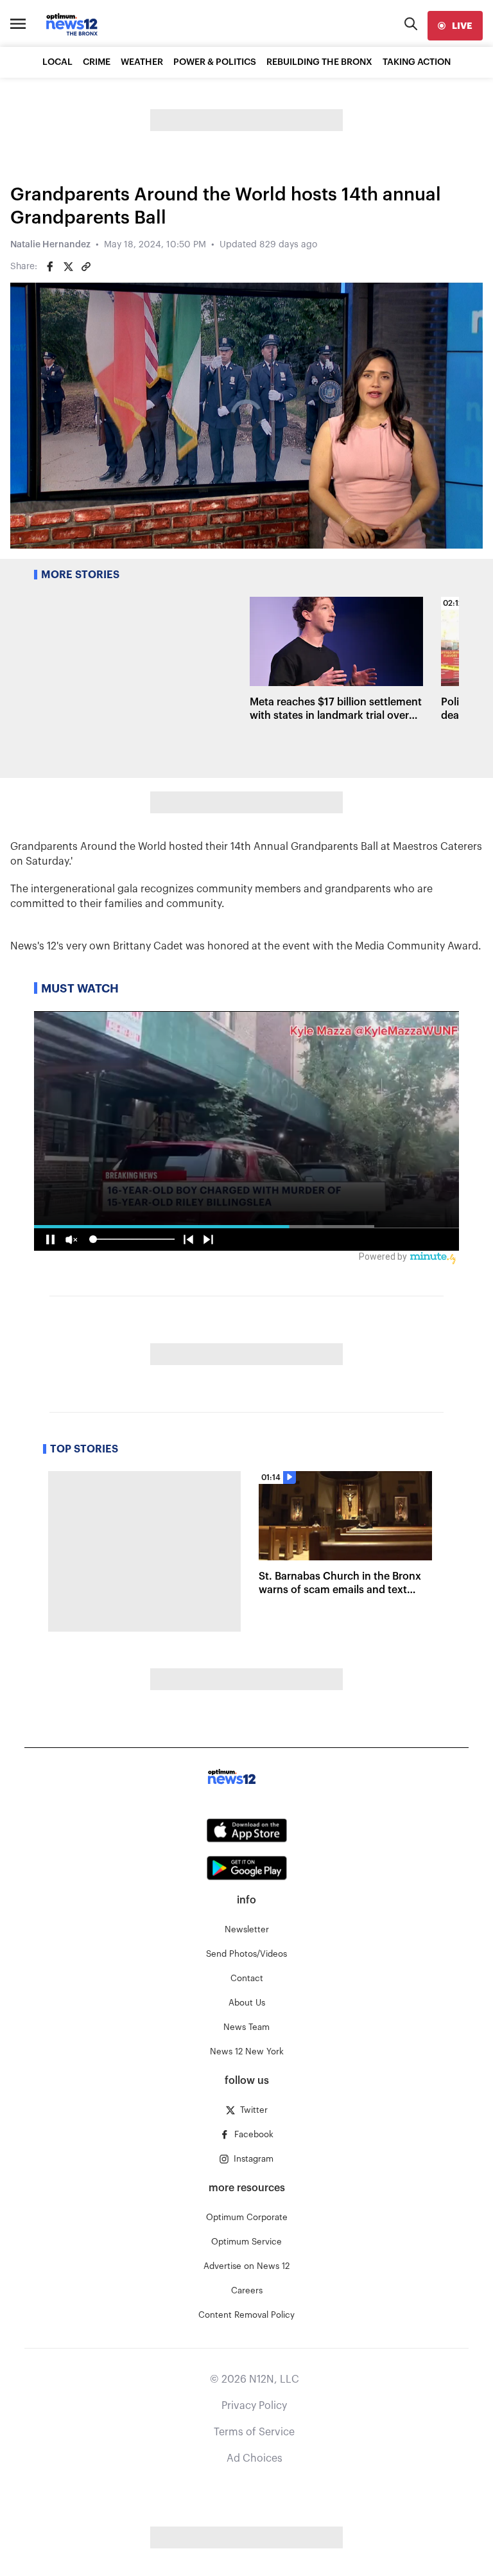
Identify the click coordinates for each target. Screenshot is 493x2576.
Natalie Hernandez (50, 245)
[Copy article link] (86, 267)
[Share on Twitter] (68, 267)
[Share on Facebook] (50, 267)
